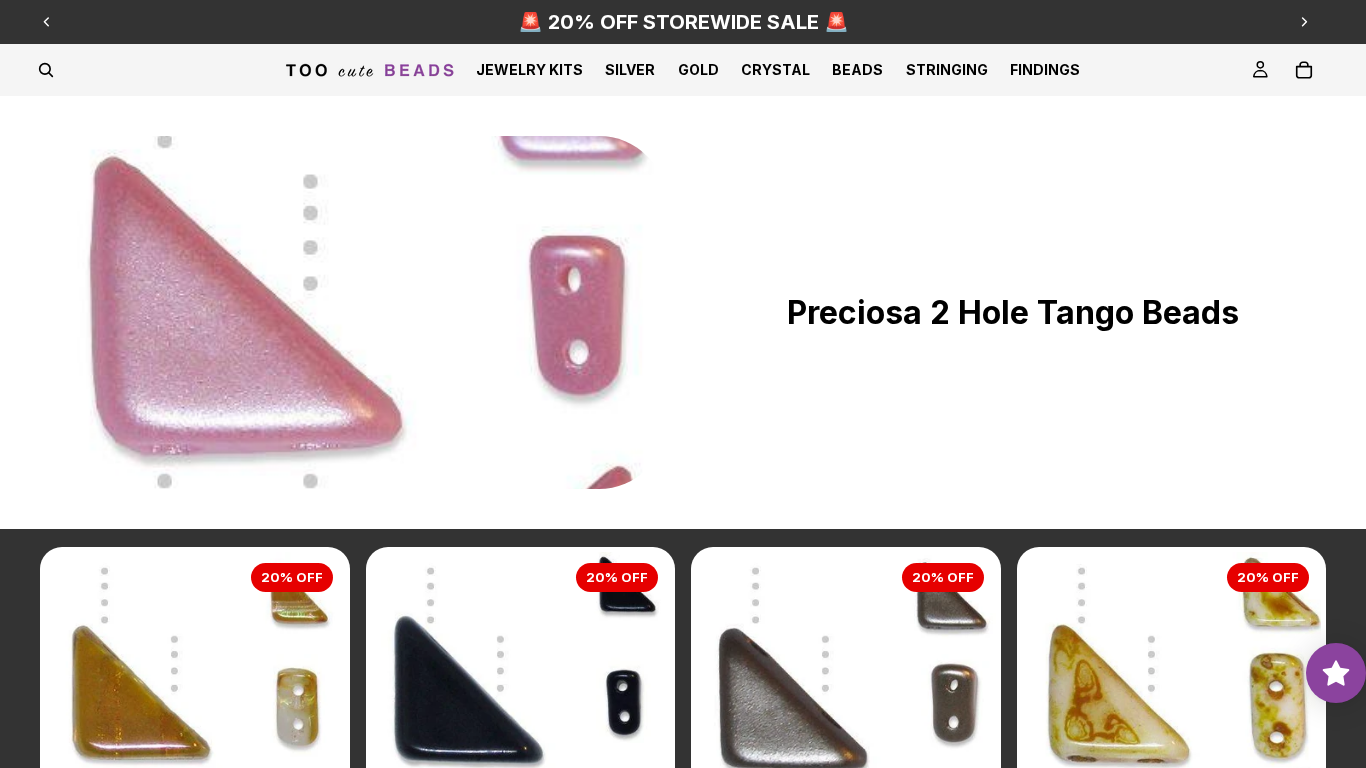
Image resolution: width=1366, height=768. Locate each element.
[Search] (46, 70)
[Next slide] (1304, 22)
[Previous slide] (47, 22)
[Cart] (1304, 70)
